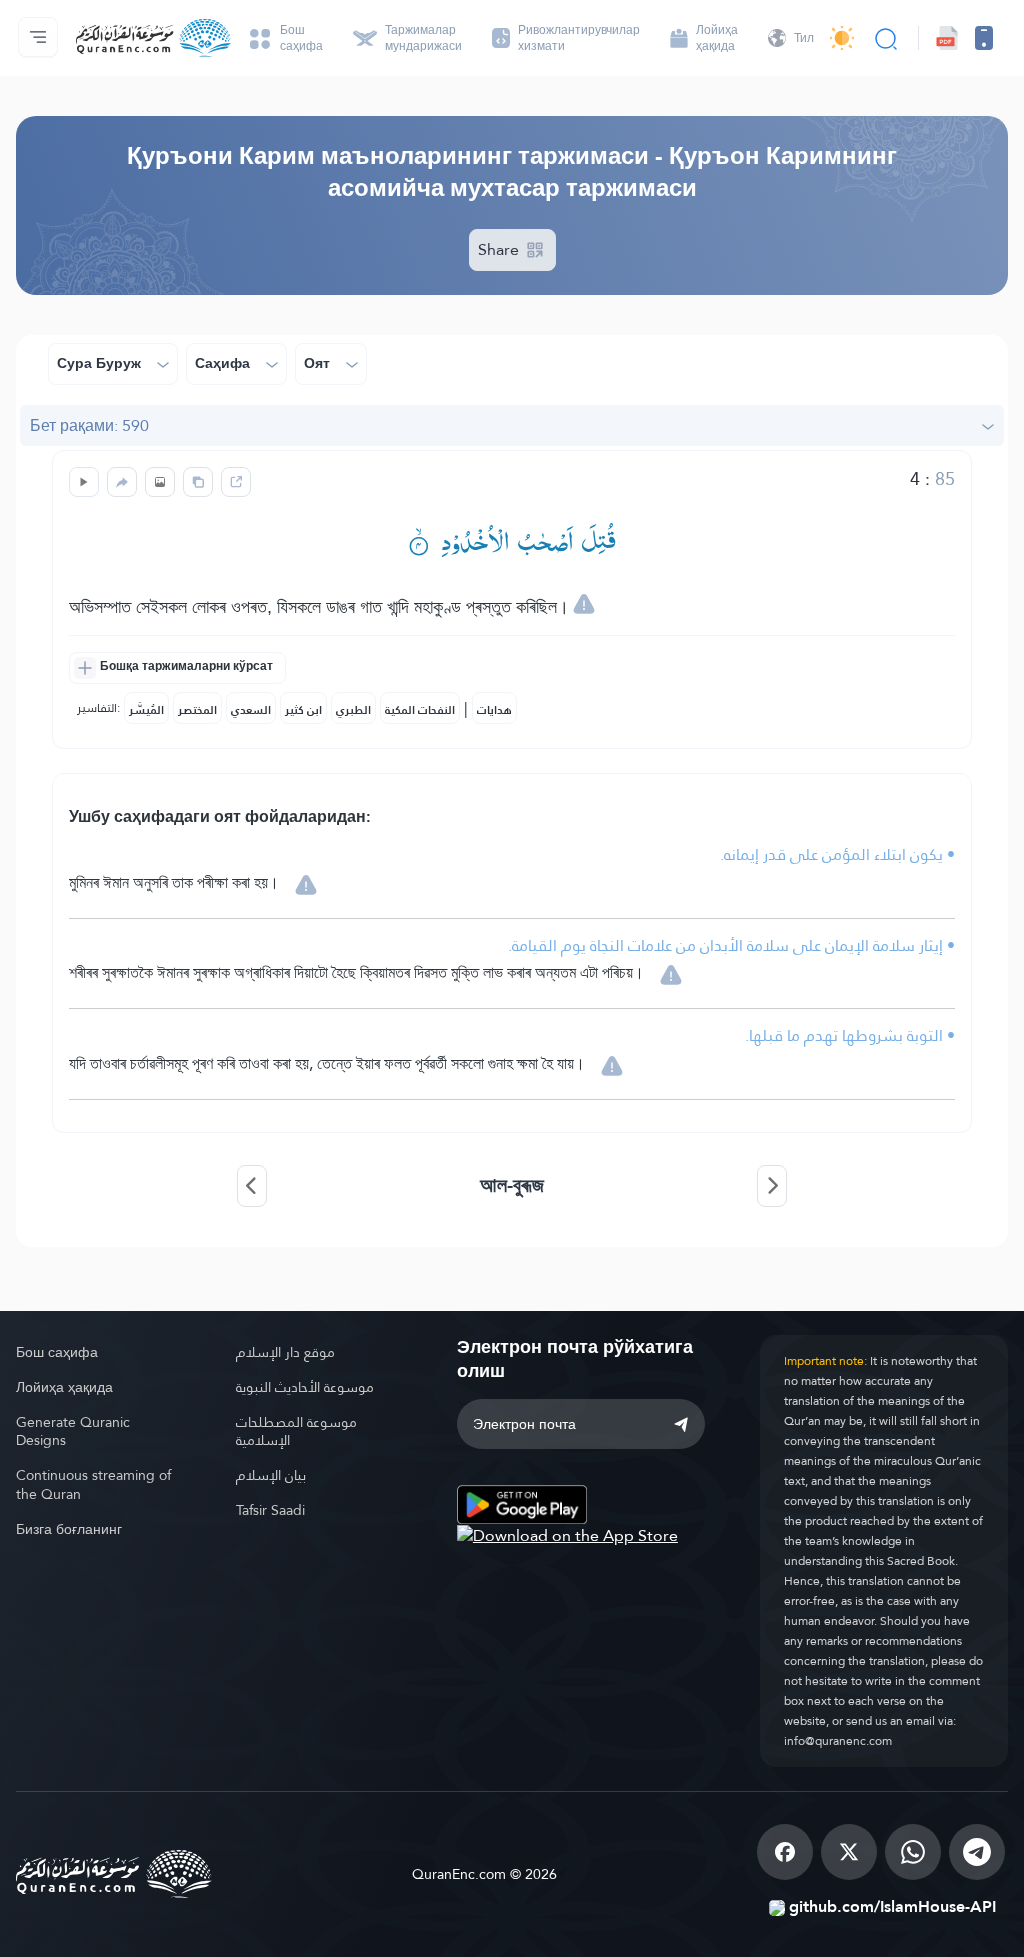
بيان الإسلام (271, 1475)
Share (500, 249)
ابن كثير (303, 710)
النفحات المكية (420, 710)
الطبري (353, 710)
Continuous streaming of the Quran (93, 1484)
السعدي (251, 710)
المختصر (197, 710)
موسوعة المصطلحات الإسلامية (296, 1431)
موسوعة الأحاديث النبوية (305, 1387)
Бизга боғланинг (69, 1529)
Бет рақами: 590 (89, 425)
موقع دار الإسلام (285, 1352)
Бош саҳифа (57, 1352)
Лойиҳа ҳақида (64, 1387)
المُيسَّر (146, 710)
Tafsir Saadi (270, 1510)
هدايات (494, 710)
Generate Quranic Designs (73, 1431)
